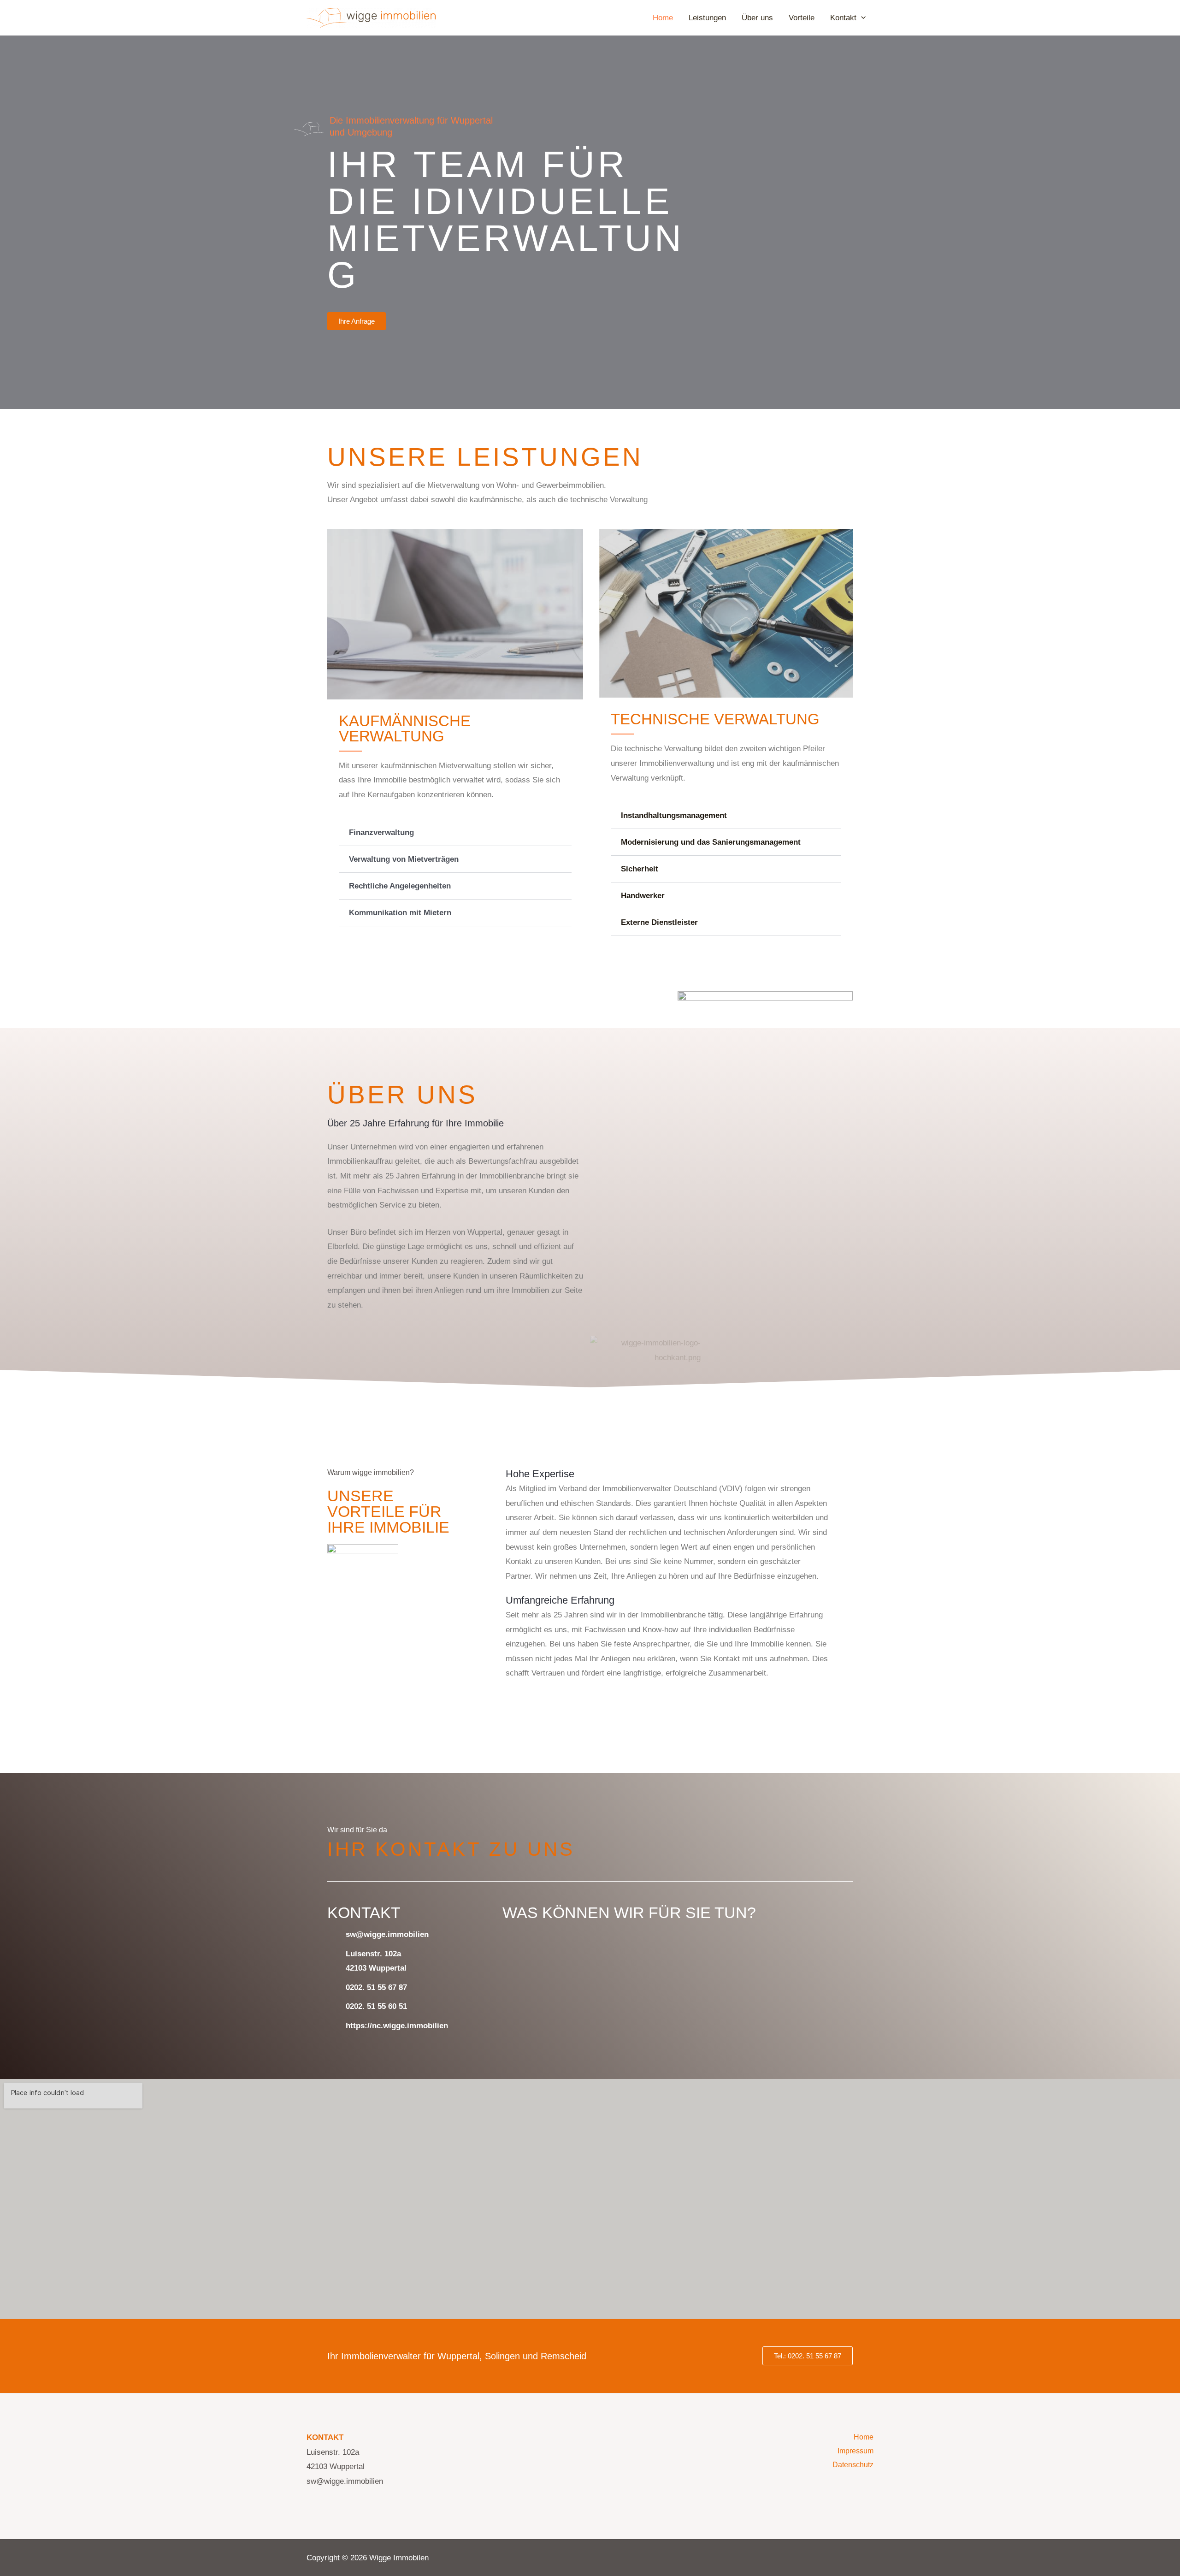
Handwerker (643, 896)
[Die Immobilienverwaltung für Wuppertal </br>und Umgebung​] (309, 129)
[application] (861, 18)
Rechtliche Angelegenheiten (400, 886)
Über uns (757, 18)
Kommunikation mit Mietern (400, 913)
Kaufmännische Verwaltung (405, 728)
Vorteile (802, 18)
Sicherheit (640, 869)
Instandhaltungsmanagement (674, 815)
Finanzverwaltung (381, 832)
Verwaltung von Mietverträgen (404, 859)
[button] (455, 833)
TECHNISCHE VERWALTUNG (715, 719)
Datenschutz (853, 2465)
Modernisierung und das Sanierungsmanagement (711, 842)
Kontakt (843, 18)
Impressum (855, 2451)
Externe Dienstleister (659, 922)
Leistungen (707, 18)
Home (663, 18)
